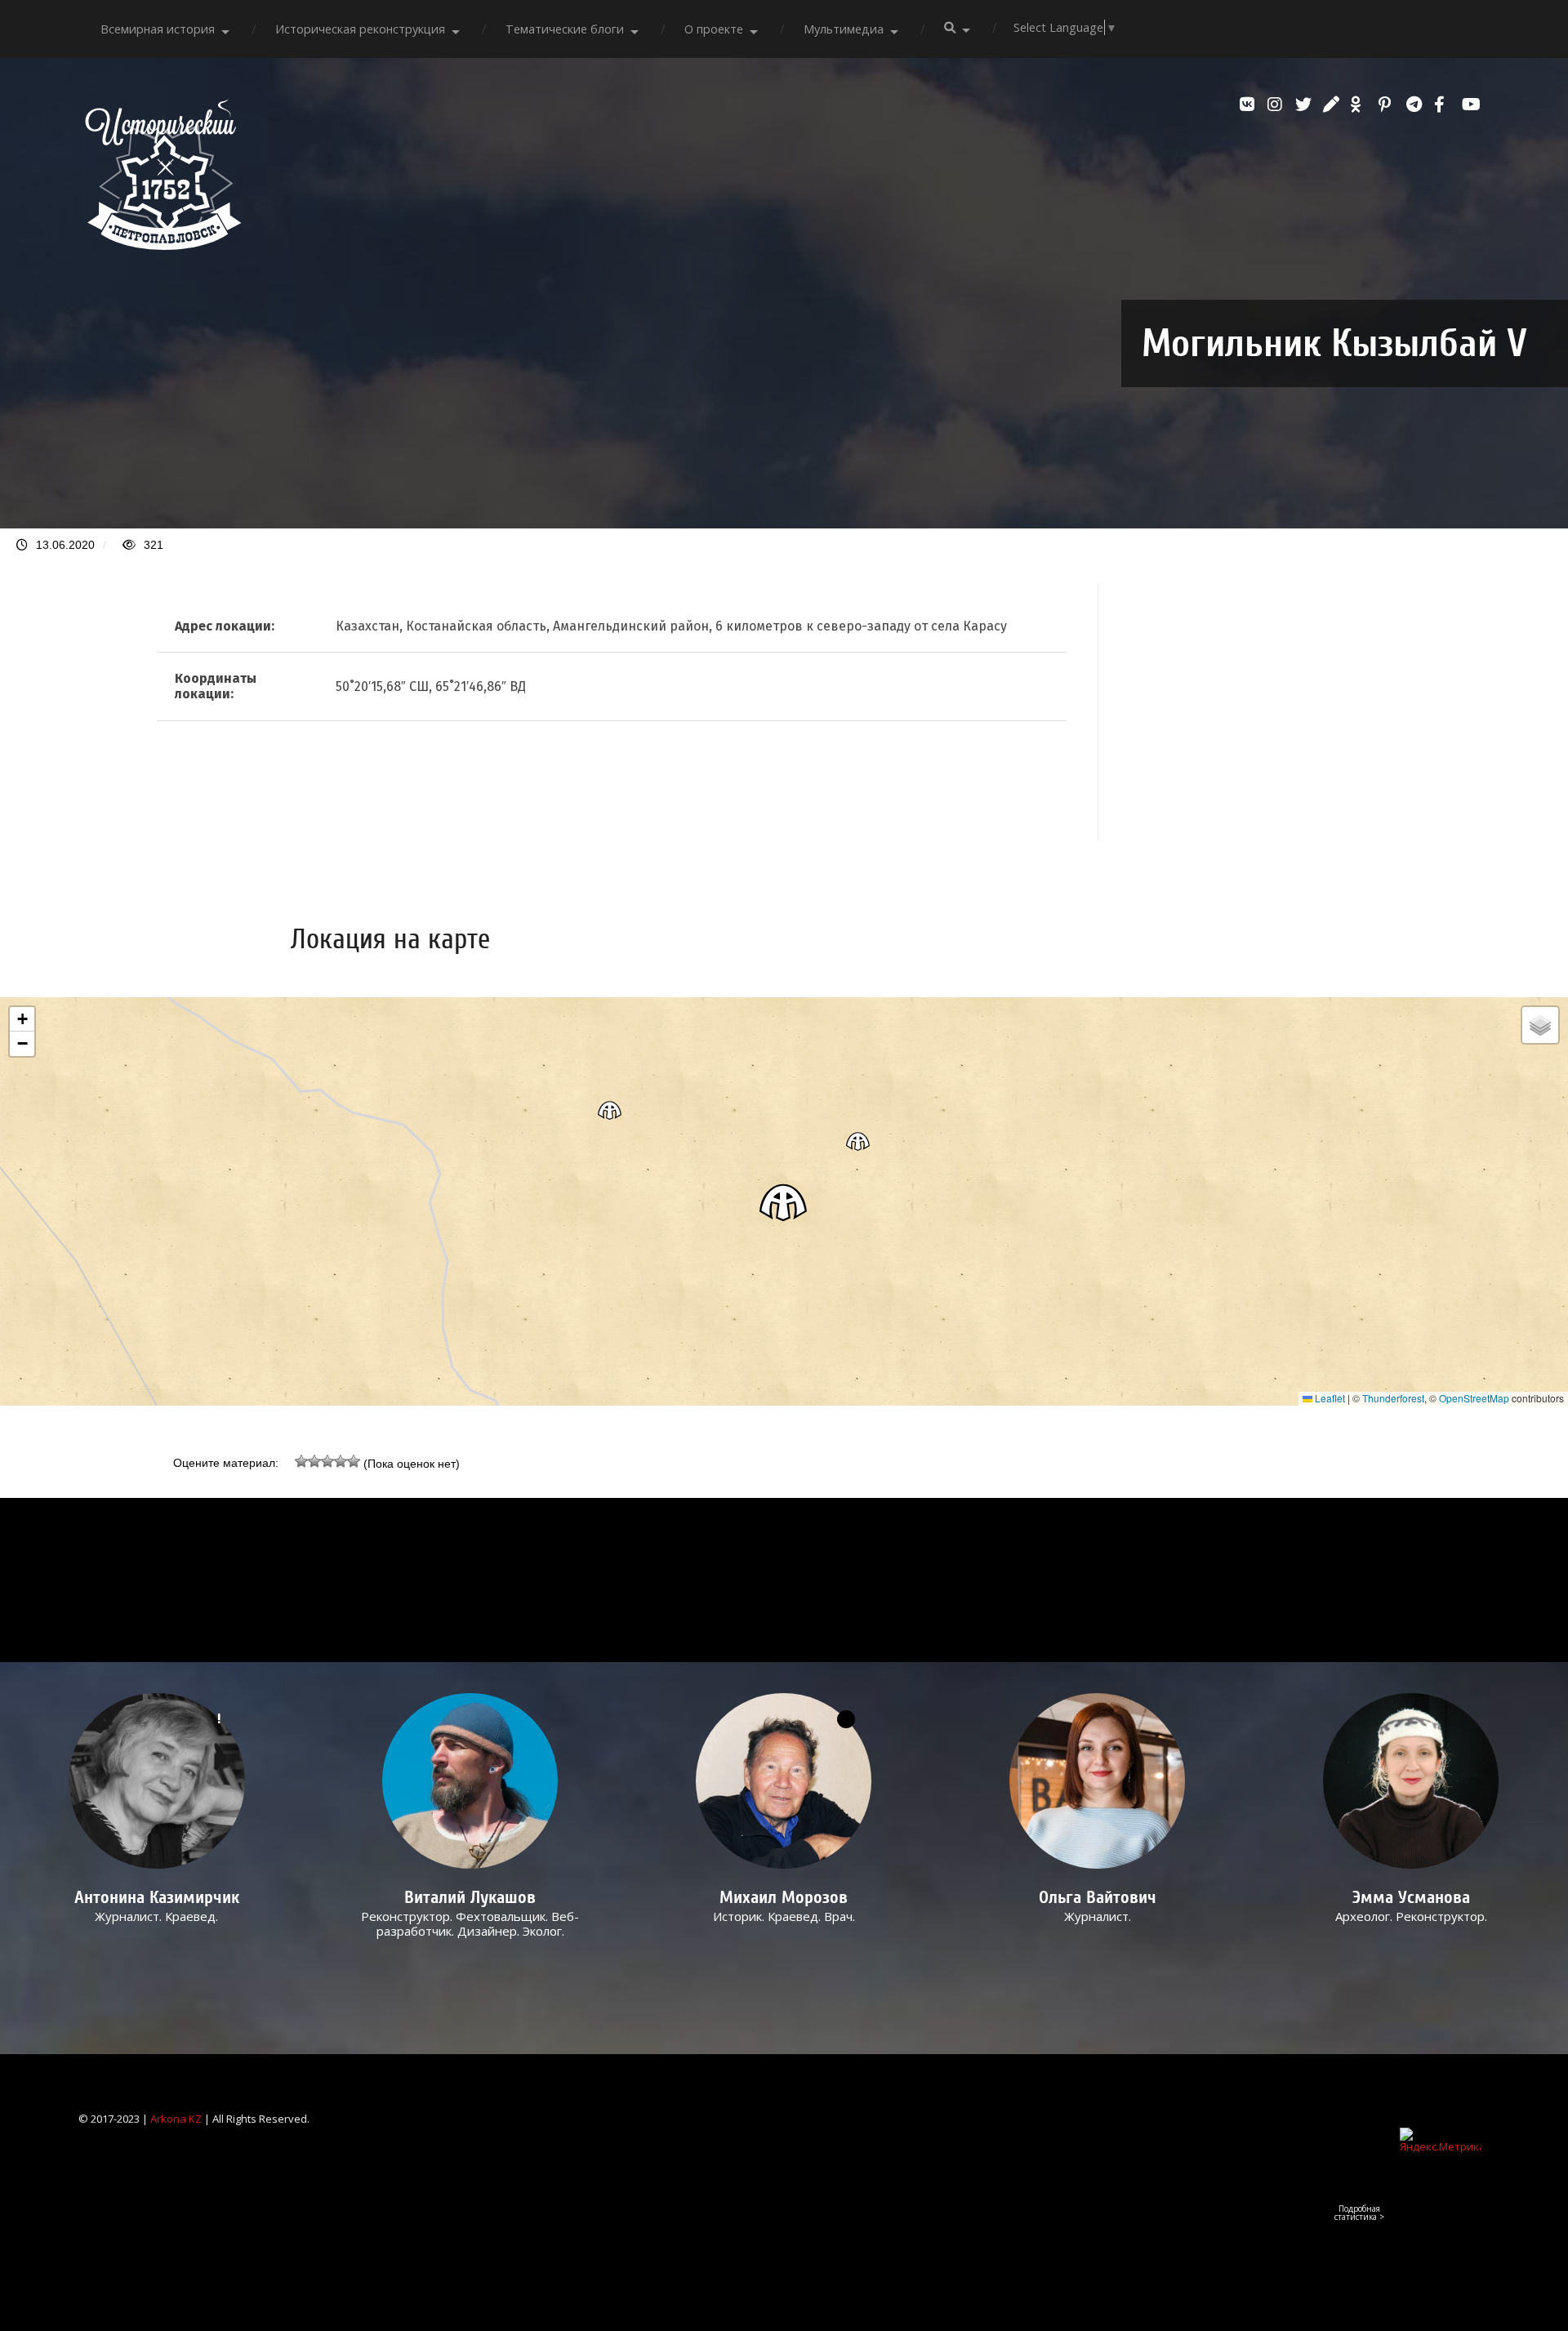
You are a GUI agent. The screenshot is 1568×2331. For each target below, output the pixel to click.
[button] (784, 1202)
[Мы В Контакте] (1249, 105)
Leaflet (1329, 1398)
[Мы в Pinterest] (1388, 105)
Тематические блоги (565, 29)
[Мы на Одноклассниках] (1361, 105)
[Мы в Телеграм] (1416, 105)
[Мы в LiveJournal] (1333, 105)
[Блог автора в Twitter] (1305, 105)
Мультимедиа (844, 29)
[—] (163, 245)
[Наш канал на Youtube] (1472, 105)
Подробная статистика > (1359, 2213)
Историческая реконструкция (360, 29)
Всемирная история (158, 29)
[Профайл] (471, 1781)
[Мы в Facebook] (1444, 105)
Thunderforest (1393, 1398)
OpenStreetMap (1474, 1398)
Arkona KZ (176, 2119)
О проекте (714, 29)
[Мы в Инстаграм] (1277, 105)
